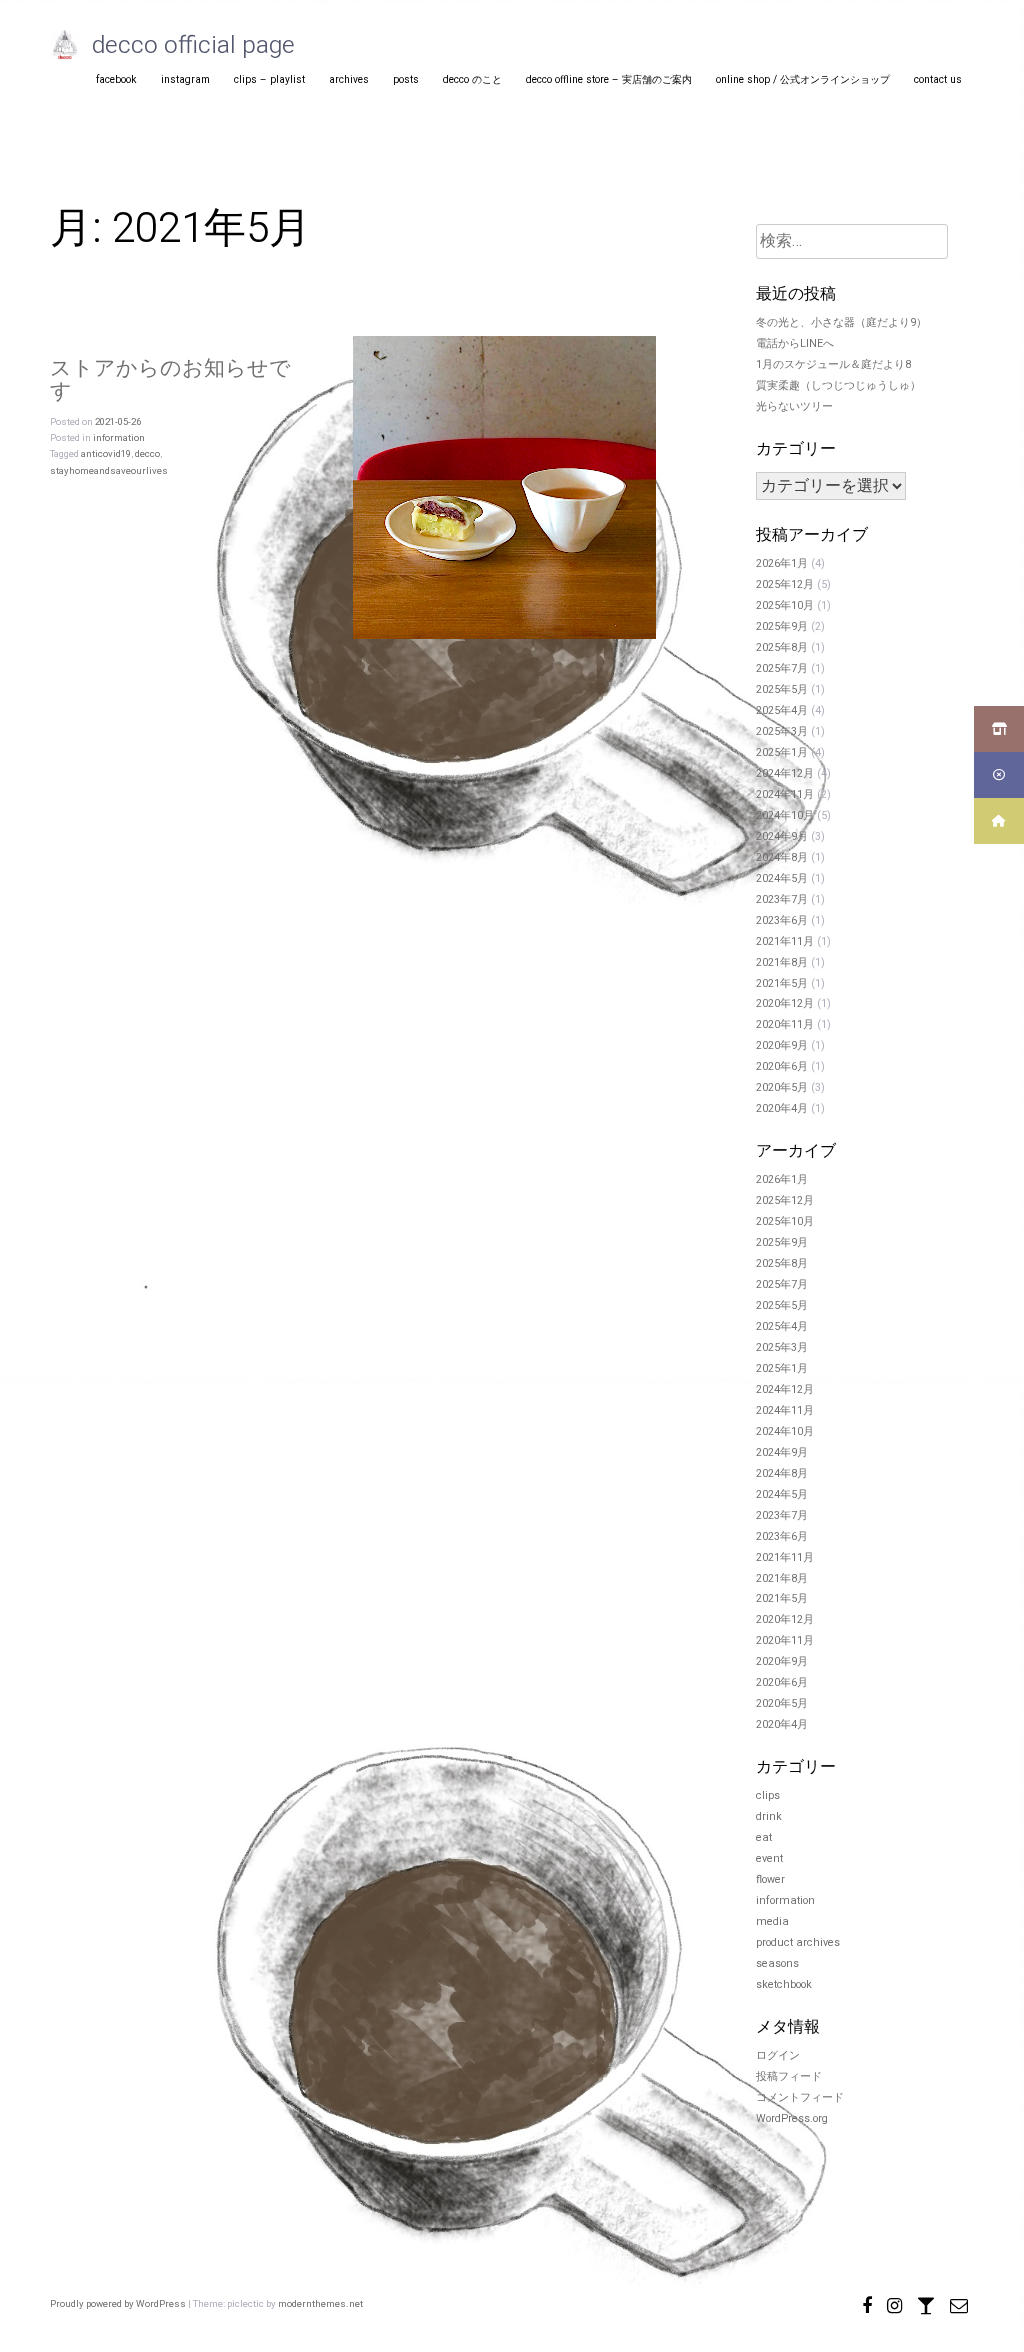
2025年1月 (782, 753)
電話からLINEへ (795, 344)
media (772, 1922)
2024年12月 (785, 774)
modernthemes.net (320, 2304)
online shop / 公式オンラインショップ (803, 79)
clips (768, 1796)
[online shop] (926, 2303)
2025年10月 (785, 606)
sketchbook (784, 1985)
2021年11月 (785, 942)
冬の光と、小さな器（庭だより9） (841, 323)
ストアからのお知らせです (170, 380)
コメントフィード (800, 2098)
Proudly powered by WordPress (119, 2304)
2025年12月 (785, 585)
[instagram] (894, 2303)
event (769, 1859)
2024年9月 (782, 837)
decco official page (193, 45)
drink (769, 1817)
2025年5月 (782, 690)
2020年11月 (785, 1025)
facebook (116, 79)
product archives (798, 1943)
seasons (777, 1964)
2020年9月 (782, 1046)
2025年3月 (782, 732)
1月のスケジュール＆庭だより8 (833, 365)
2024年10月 (785, 816)
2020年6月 (782, 1067)
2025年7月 (782, 669)
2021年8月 (782, 963)
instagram (185, 79)
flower (770, 1880)
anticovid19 (106, 454)
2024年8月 (782, 858)
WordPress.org (792, 2119)
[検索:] (852, 243)
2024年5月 (782, 879)
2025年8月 (782, 648)
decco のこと (472, 79)
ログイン (778, 2056)
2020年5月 (782, 1088)
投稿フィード (789, 2077)
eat (764, 1838)
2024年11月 (785, 795)
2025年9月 (782, 627)
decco (147, 454)
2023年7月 (782, 900)
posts (406, 79)
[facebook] (867, 2303)
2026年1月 (782, 564)
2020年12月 (785, 1004)
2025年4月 (782, 711)
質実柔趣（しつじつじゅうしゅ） (838, 386)
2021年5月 (782, 984)
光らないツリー (794, 407)
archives (349, 79)
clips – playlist (269, 79)
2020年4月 (782, 1109)
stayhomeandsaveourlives (109, 471)
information (119, 438)
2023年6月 (782, 921)
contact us (938, 79)
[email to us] (959, 2303)
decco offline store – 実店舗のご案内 (609, 79)
